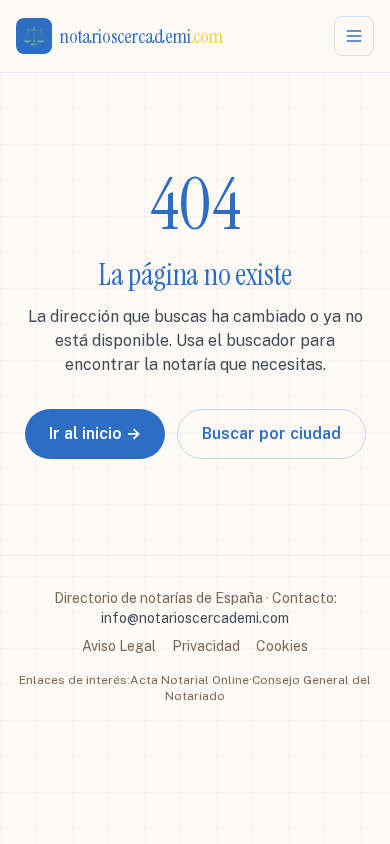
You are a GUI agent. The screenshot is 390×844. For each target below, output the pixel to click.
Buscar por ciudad (271, 433)
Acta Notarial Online (189, 680)
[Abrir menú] (354, 36)
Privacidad (206, 646)
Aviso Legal (119, 646)
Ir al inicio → (95, 433)
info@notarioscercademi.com (195, 618)
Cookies (282, 646)
